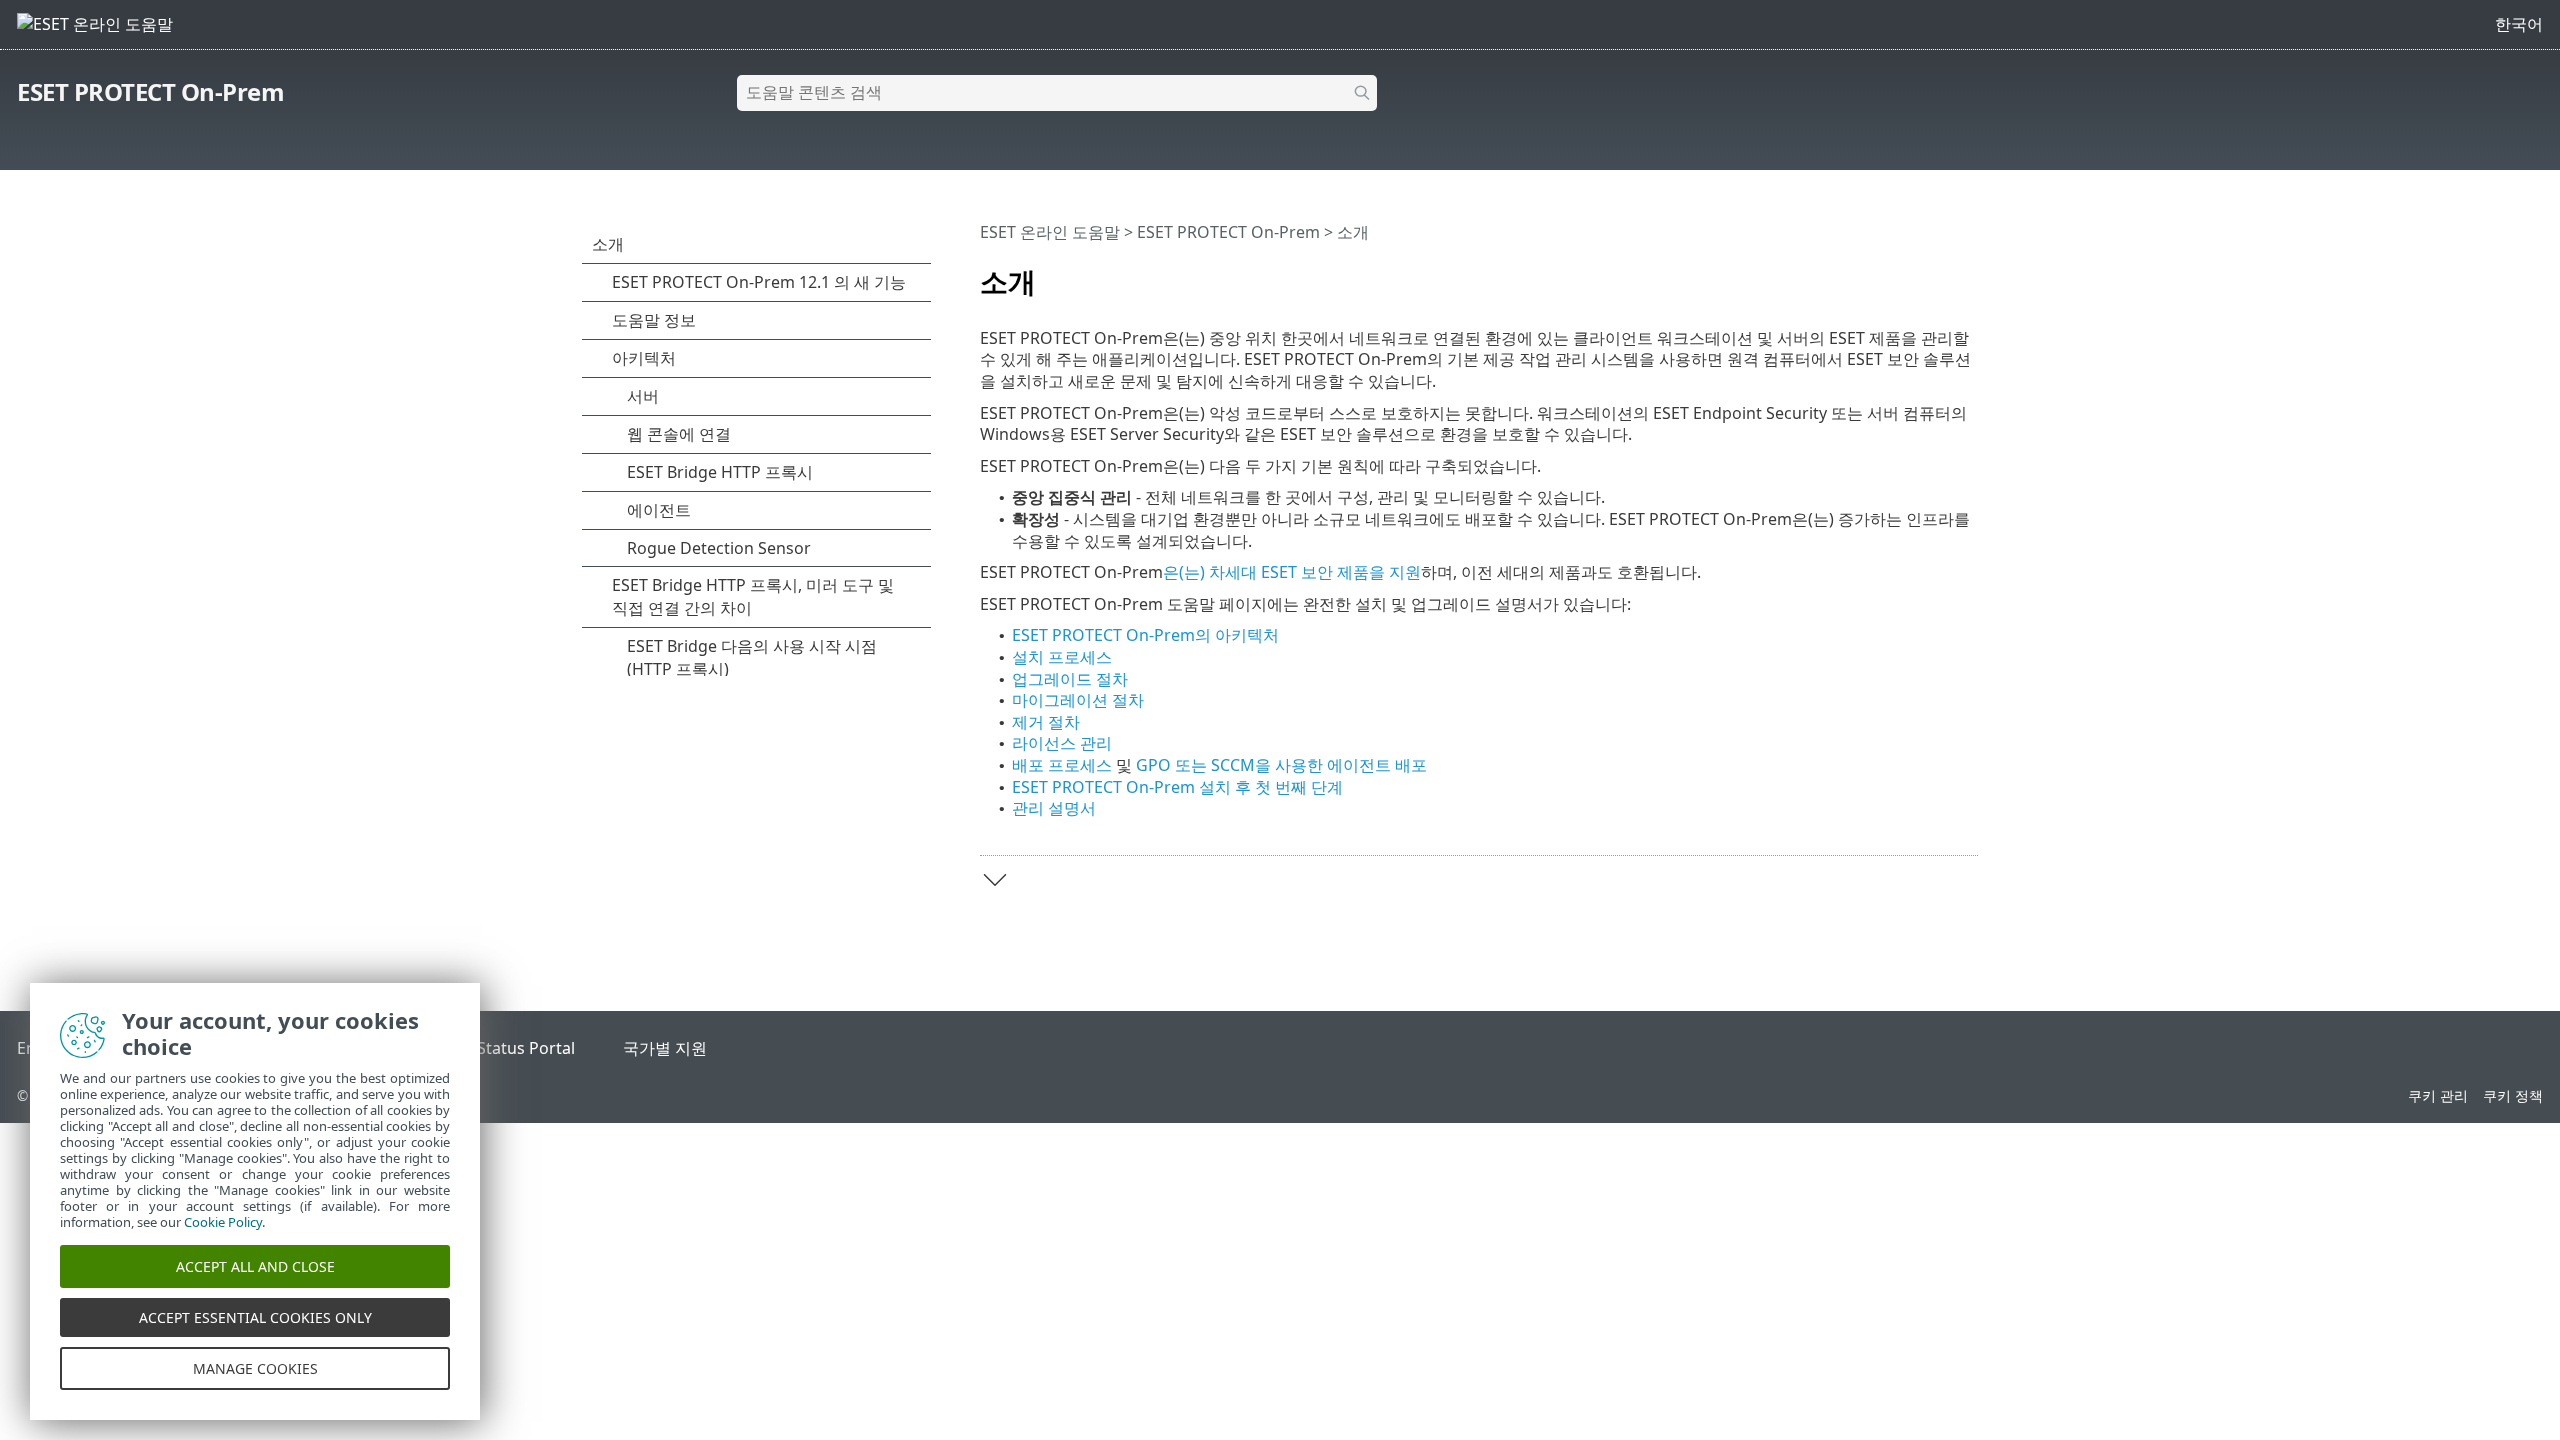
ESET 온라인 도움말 (1050, 232)
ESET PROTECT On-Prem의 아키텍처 (1145, 635)
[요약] (1967, 273)
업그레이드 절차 (1070, 679)
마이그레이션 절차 (1078, 700)
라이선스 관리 (1062, 743)
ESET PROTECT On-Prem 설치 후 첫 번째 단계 (1177, 787)
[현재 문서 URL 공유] (1907, 273)
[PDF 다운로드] (1937, 273)
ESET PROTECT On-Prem (150, 91)
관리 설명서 (1054, 808)
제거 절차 (1046, 722)
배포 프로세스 (1062, 765)
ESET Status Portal (506, 1048)
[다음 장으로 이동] (995, 880)
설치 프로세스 (1062, 657)
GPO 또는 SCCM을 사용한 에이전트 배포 (1281, 765)
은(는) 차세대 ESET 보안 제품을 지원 (1292, 572)
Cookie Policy (223, 1222)
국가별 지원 (665, 1048)
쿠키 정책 (2513, 1095)
